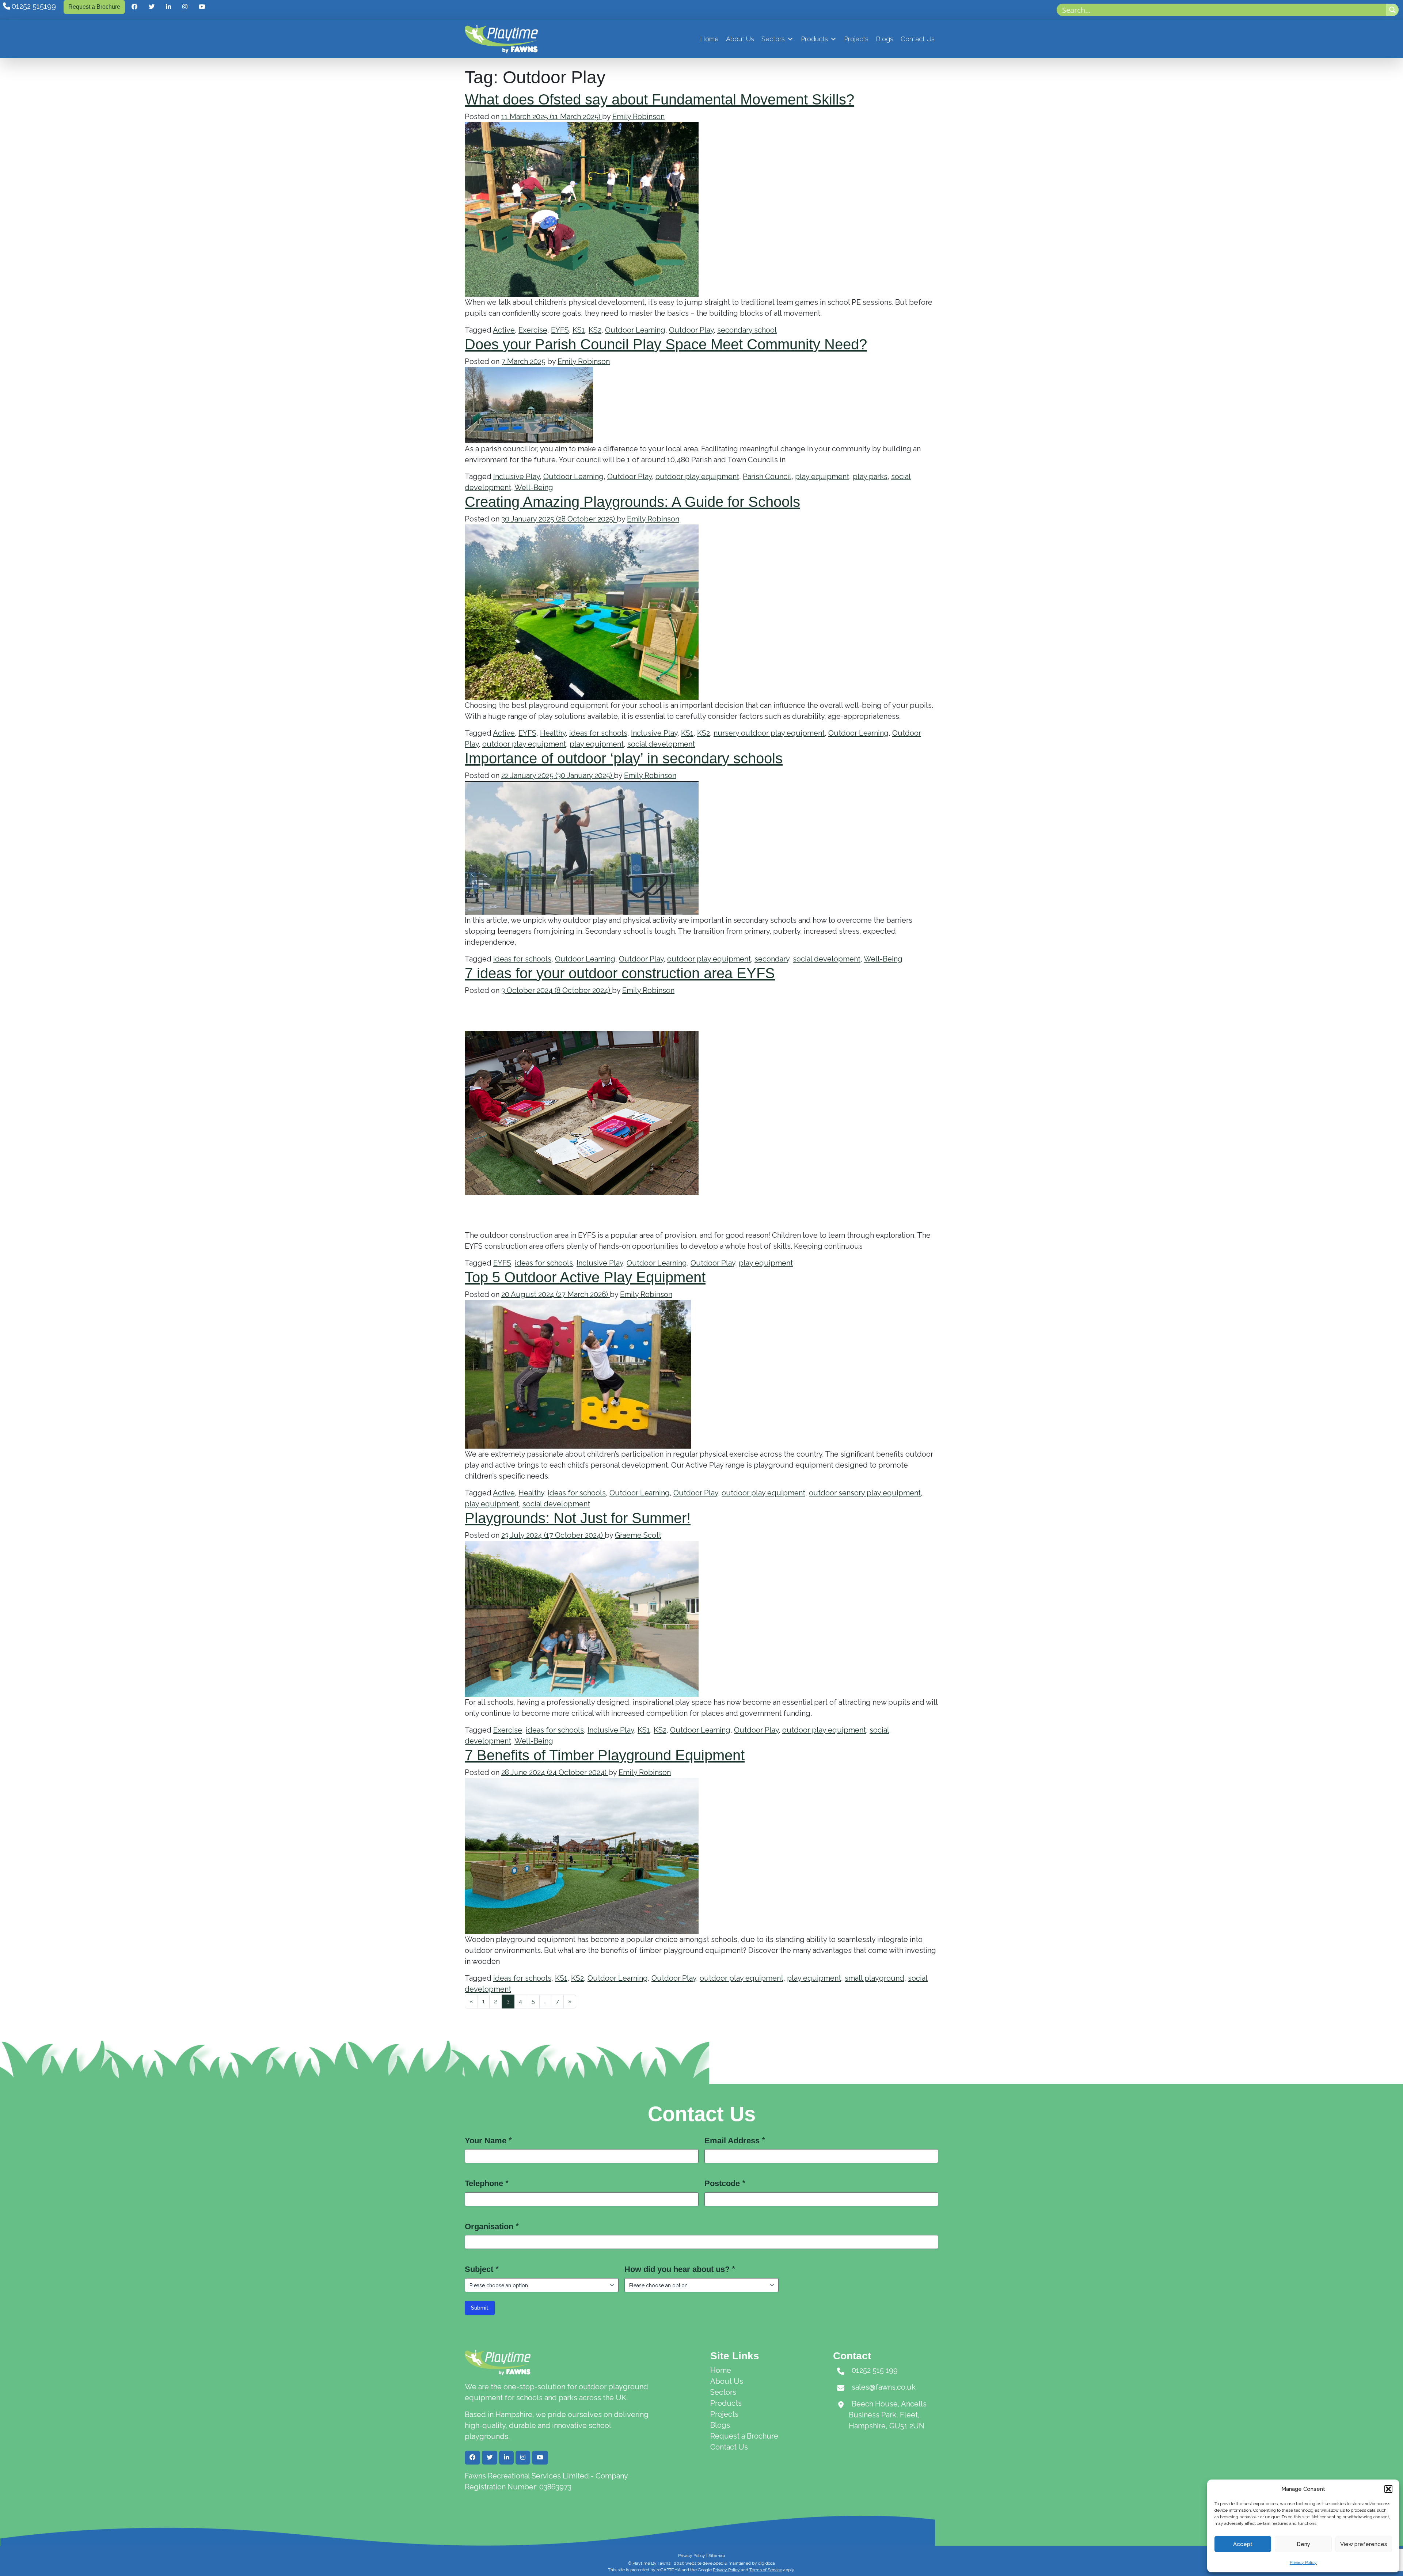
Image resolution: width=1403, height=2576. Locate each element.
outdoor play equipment (697, 477)
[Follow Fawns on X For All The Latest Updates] (152, 7)
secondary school (747, 330)
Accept (1243, 2544)
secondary (772, 959)
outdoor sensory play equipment (865, 1493)
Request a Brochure (94, 7)
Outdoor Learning (635, 330)
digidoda (767, 2563)
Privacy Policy (1303, 2562)
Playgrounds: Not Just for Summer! (578, 1518)
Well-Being (534, 487)
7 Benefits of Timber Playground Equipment (605, 1755)
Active (504, 330)
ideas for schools (598, 733)
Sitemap (717, 2556)
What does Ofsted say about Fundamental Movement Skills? (659, 99)
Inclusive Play (516, 477)
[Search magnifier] (1392, 10)
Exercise (533, 330)
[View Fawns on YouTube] (202, 7)
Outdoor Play (691, 330)
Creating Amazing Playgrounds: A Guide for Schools (632, 502)
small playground (875, 1978)
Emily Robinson (638, 117)
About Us (740, 39)
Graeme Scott (638, 1535)
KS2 (595, 330)
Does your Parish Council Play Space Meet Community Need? (666, 344)
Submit (480, 2308)
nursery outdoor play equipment (769, 733)
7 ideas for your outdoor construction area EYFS (620, 973)
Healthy (553, 733)
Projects (856, 39)
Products (814, 39)
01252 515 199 (875, 2370)
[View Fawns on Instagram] (185, 7)
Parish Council (767, 477)
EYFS (560, 330)
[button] (1388, 2489)
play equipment (822, 477)
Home (709, 39)
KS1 (579, 330)
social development (661, 744)
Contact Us (918, 39)
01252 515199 (34, 6)
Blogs (885, 39)
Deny (1303, 2544)
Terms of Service (766, 2570)
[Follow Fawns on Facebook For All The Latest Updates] (134, 7)
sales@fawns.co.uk (884, 2387)
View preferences (1364, 2544)
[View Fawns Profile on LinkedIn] (168, 7)
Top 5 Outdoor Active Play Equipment (585, 1277)
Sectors (773, 39)
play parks (870, 477)
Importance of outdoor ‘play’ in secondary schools (624, 758)
